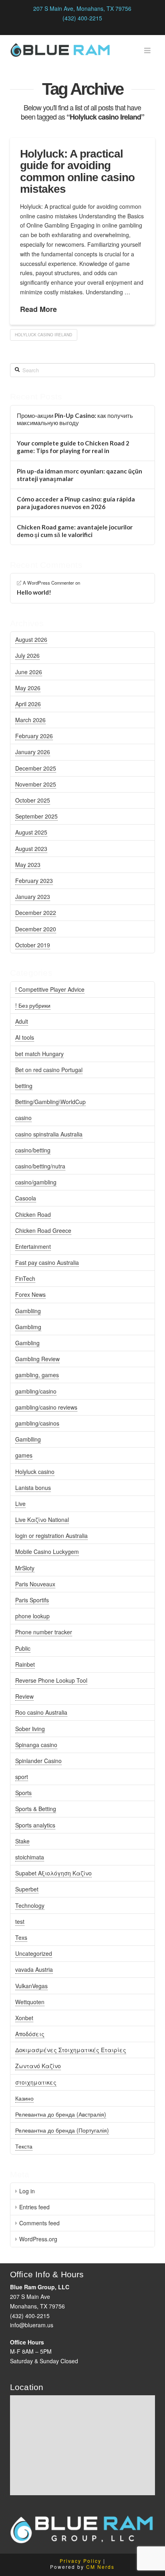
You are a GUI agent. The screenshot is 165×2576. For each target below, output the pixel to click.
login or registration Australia (51, 1536)
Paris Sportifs (32, 1600)
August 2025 (31, 832)
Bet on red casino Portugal (49, 1070)
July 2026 (27, 655)
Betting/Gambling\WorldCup (50, 1102)
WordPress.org (38, 2239)
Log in (27, 2191)
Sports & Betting (36, 1809)
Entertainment (33, 1246)
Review (24, 1696)
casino (23, 1118)
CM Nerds (100, 2567)
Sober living (30, 1729)
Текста (24, 2146)
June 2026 (29, 672)
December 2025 (36, 768)
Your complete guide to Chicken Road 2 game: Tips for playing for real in (73, 447)
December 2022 (36, 913)
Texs (21, 1937)
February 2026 (34, 736)
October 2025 (33, 800)
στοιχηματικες (36, 2082)
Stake (22, 1841)
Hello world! (34, 592)
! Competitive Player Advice (50, 989)
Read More (38, 309)
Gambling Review (37, 1359)
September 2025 (36, 816)
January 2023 (33, 897)
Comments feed (39, 2223)
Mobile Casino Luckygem (47, 1552)
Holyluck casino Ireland (43, 335)
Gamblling (28, 1439)
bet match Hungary (39, 1054)
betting (24, 1086)
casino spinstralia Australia (49, 1134)
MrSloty (25, 1568)
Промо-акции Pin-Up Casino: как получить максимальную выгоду (75, 419)
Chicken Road (33, 1214)
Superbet (27, 1889)
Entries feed (34, 2207)
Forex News (30, 1294)
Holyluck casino (35, 1472)
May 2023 (28, 865)
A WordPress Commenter (48, 583)
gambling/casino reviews (46, 1407)
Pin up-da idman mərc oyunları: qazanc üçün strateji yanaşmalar (79, 475)
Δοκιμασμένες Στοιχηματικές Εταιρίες (71, 2050)
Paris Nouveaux (35, 1584)
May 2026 (28, 688)
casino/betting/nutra (40, 1166)
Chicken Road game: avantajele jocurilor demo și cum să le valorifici (75, 531)
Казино (24, 2098)
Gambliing (28, 1311)
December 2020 (36, 929)
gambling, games (37, 1375)
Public (23, 1648)
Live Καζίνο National (42, 1520)
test (20, 1921)
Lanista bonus (33, 1488)
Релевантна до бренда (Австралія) (61, 2114)
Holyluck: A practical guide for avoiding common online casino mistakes (77, 171)
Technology (30, 1905)
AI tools (25, 1037)
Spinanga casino (36, 1745)
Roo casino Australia (41, 1712)
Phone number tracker (44, 1632)
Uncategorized (34, 1953)
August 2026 (31, 639)
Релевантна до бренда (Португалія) (62, 2130)
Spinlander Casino (38, 1761)
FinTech (25, 1278)
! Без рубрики (33, 1005)
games (24, 1455)
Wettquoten (30, 2002)
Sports (23, 1793)
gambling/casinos (37, 1423)
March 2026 (30, 720)
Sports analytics (35, 1825)
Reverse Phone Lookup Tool (51, 1680)
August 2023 (31, 849)
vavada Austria (34, 1969)
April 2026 (28, 704)
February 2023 (34, 881)
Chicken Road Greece (43, 1230)
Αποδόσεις (30, 2034)
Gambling (27, 1343)
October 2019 (33, 945)
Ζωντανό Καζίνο (38, 2066)
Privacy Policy (80, 2561)
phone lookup (32, 1616)
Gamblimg (28, 1327)
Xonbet (24, 2018)
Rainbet (25, 1664)
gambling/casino (36, 1391)
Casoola (26, 1198)
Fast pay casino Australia (47, 1262)
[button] (148, 50)
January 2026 (33, 752)
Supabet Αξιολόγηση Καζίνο (53, 1873)
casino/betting (33, 1150)
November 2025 (36, 784)
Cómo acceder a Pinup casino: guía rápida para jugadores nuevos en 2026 (76, 503)
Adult (22, 1021)
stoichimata (30, 1857)
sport (22, 1777)
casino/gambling (36, 1182)
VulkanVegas (31, 1986)
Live (20, 1504)
